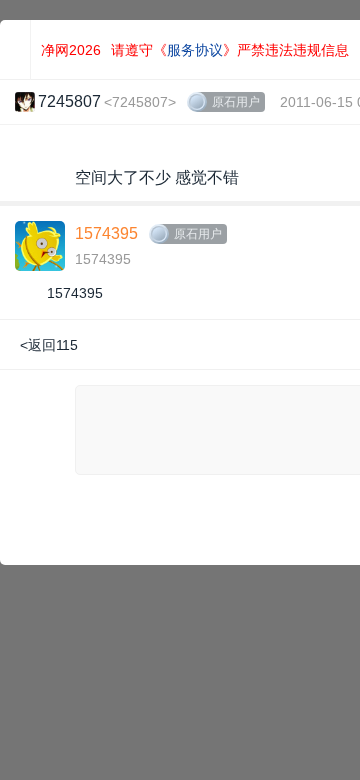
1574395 (106, 233)
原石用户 (236, 102)
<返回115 (49, 345)
